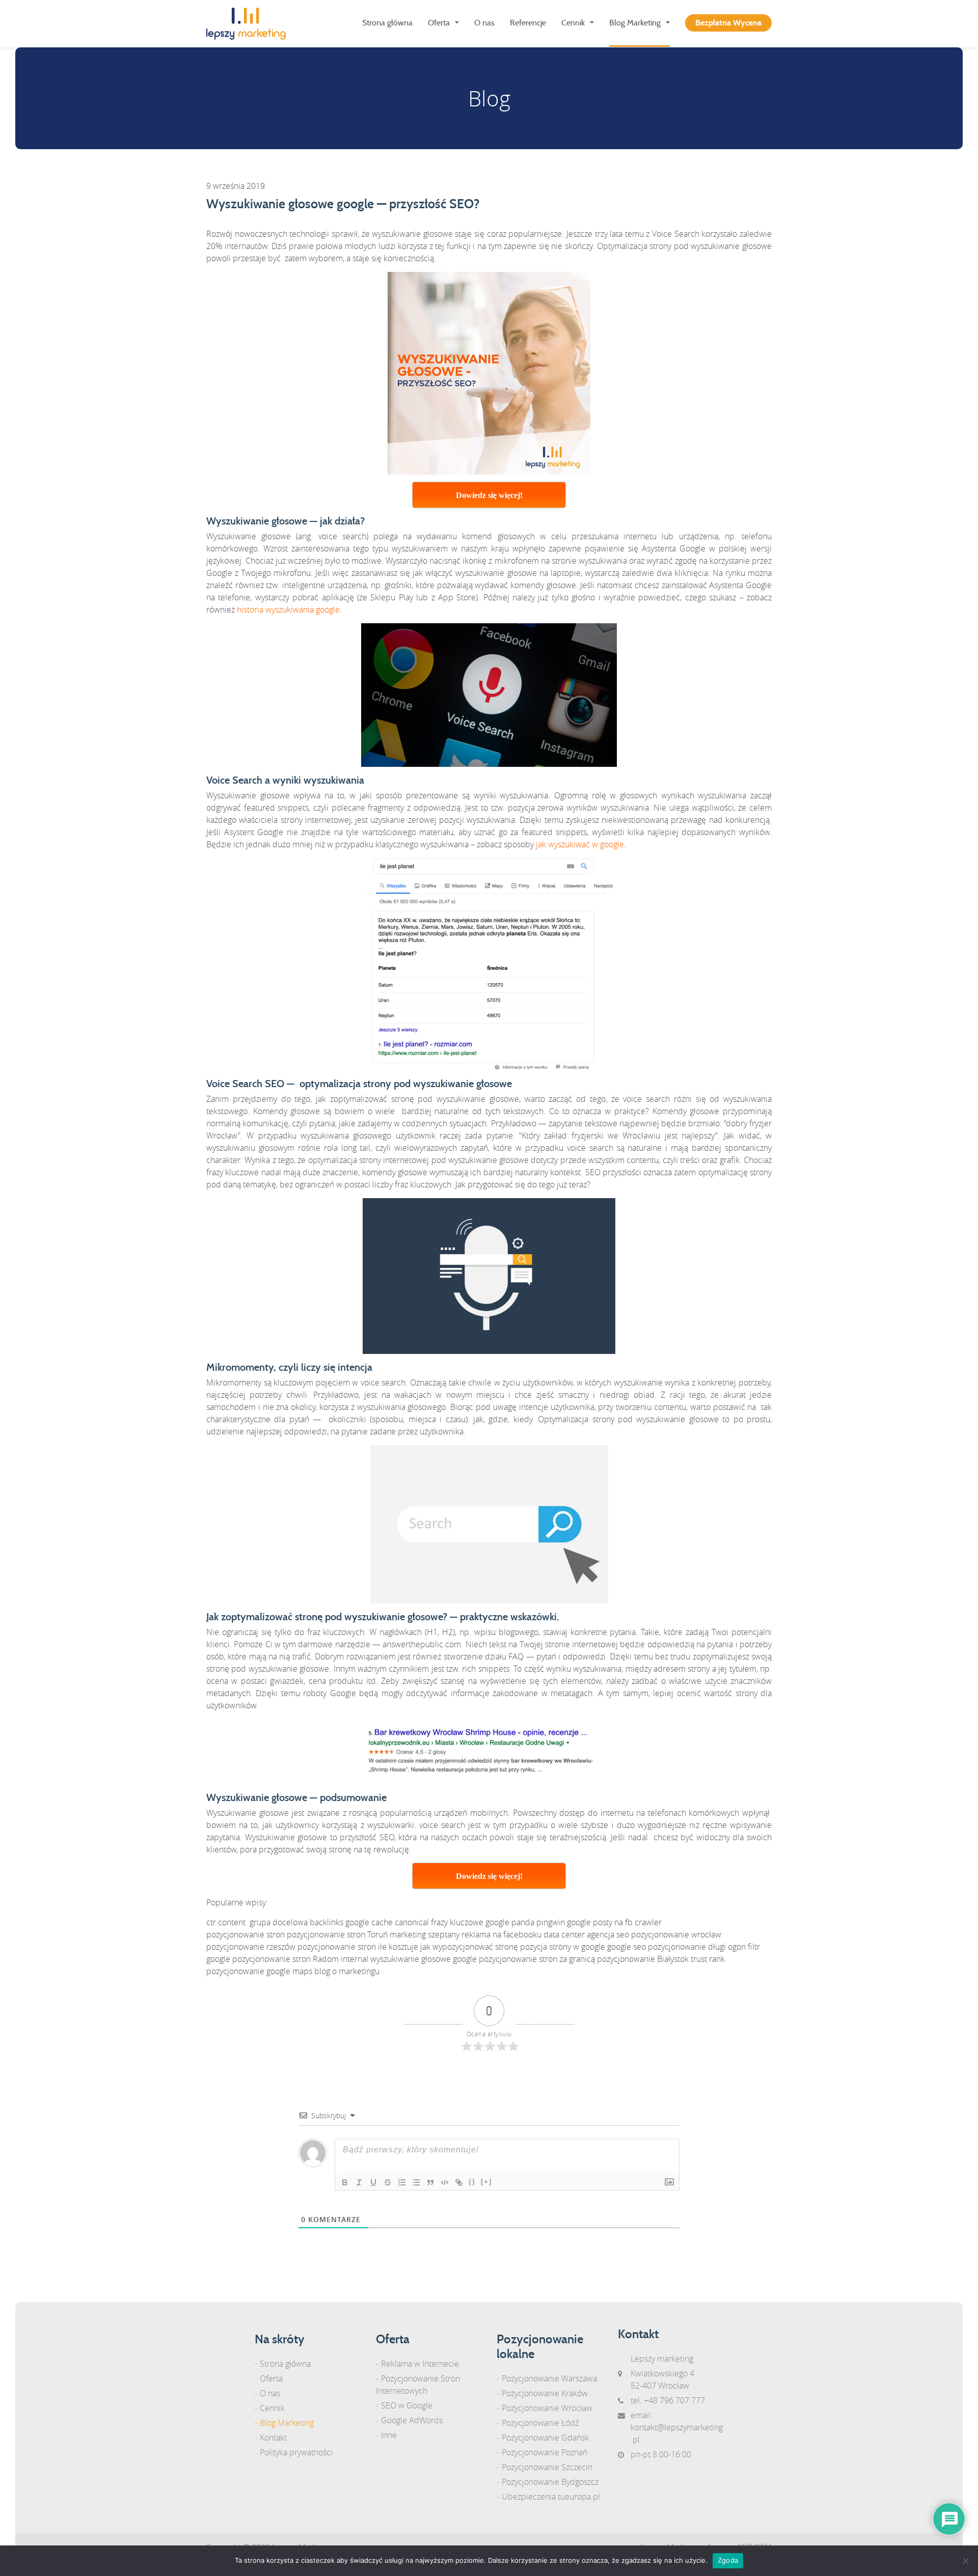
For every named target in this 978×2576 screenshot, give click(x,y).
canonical (412, 1922)
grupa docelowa (279, 1922)
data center (564, 1934)
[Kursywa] (359, 2182)
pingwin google (564, 1922)
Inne (389, 2435)
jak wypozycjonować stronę (469, 1947)
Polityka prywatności (296, 2452)
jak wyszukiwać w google (580, 844)
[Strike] (388, 2182)
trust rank (708, 1959)
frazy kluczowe (457, 1922)
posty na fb (613, 1922)
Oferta (439, 23)
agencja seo (608, 1934)
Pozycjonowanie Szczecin (547, 2467)
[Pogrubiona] (345, 2182)
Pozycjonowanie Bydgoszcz (550, 2482)
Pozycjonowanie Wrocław (547, 2408)
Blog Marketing (635, 23)
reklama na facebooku (501, 1934)
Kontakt (273, 2437)
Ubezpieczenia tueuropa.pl (551, 2497)
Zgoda (728, 2560)
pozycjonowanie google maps (259, 1971)
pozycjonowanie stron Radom (286, 1959)
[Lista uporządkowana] (402, 2182)
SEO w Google (407, 2405)
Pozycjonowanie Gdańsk (545, 2437)
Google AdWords (412, 2420)
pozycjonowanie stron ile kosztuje (358, 1947)
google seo (627, 1947)
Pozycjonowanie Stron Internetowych (418, 2385)
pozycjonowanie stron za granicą (537, 1959)
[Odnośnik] (459, 2182)
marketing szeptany (425, 1934)
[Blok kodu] (445, 2182)
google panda (510, 1922)
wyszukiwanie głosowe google (424, 1959)
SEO (593, 1172)
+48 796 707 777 (674, 2400)
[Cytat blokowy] (430, 2182)
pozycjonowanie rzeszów (251, 1947)
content (232, 1922)
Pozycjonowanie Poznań (545, 2452)
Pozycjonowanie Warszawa (549, 2378)
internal (355, 1959)
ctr (211, 1922)
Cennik (573, 23)
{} (472, 2182)
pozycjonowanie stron (246, 1934)
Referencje (528, 23)
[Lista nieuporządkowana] (416, 2182)
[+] (486, 2182)
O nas (484, 23)
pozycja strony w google (563, 1947)
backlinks (327, 1922)
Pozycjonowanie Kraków (545, 2393)
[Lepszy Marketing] (250, 24)
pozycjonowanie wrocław (676, 1934)
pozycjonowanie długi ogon (697, 1947)
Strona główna (387, 23)
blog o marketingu (347, 1971)
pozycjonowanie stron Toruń (337, 1934)
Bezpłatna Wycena (728, 23)
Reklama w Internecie (420, 2364)
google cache (369, 1922)
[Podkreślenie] (373, 2182)
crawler (648, 1922)
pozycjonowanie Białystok (643, 1959)
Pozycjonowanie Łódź (540, 2423)
